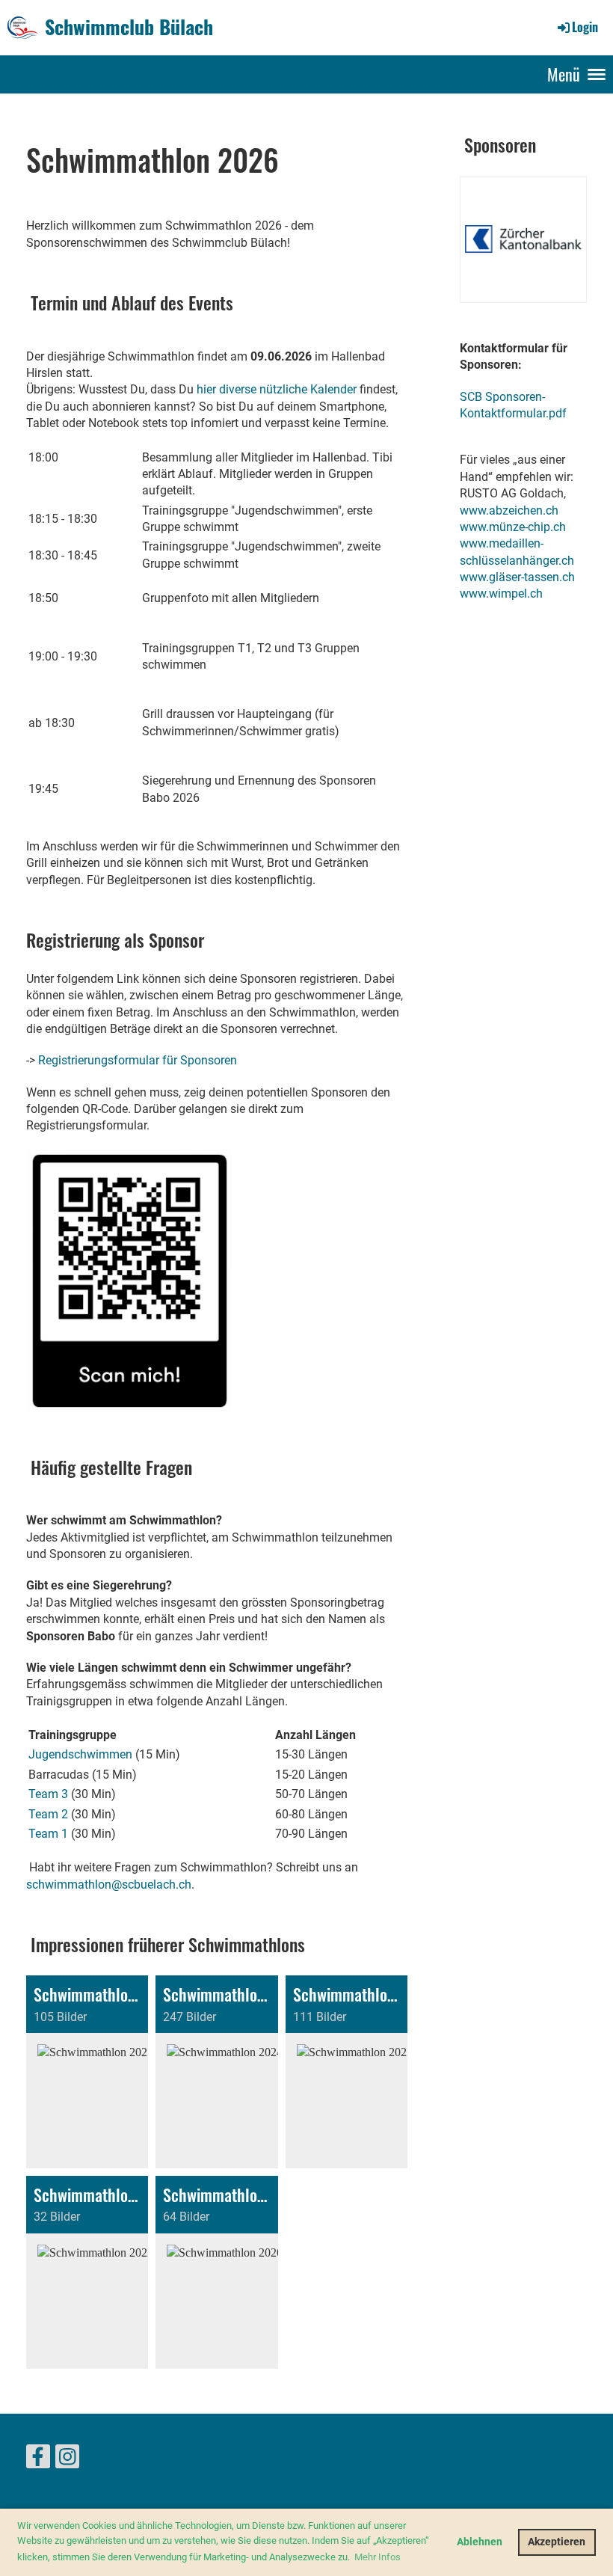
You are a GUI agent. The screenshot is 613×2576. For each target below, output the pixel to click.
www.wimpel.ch (501, 594)
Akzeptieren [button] (557, 2542)
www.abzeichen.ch (509, 510)
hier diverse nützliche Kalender (277, 389)
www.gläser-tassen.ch (517, 577)
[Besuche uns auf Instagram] (67, 2460)
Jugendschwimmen (80, 1754)
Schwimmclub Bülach (129, 27)
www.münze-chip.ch (513, 527)
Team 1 (48, 1834)
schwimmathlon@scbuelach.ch (109, 1885)
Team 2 (48, 1814)
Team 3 (48, 1794)
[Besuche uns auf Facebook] (38, 2460)
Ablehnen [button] (480, 2542)
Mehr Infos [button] (378, 2557)
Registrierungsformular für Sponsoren (138, 1060)
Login (585, 27)
